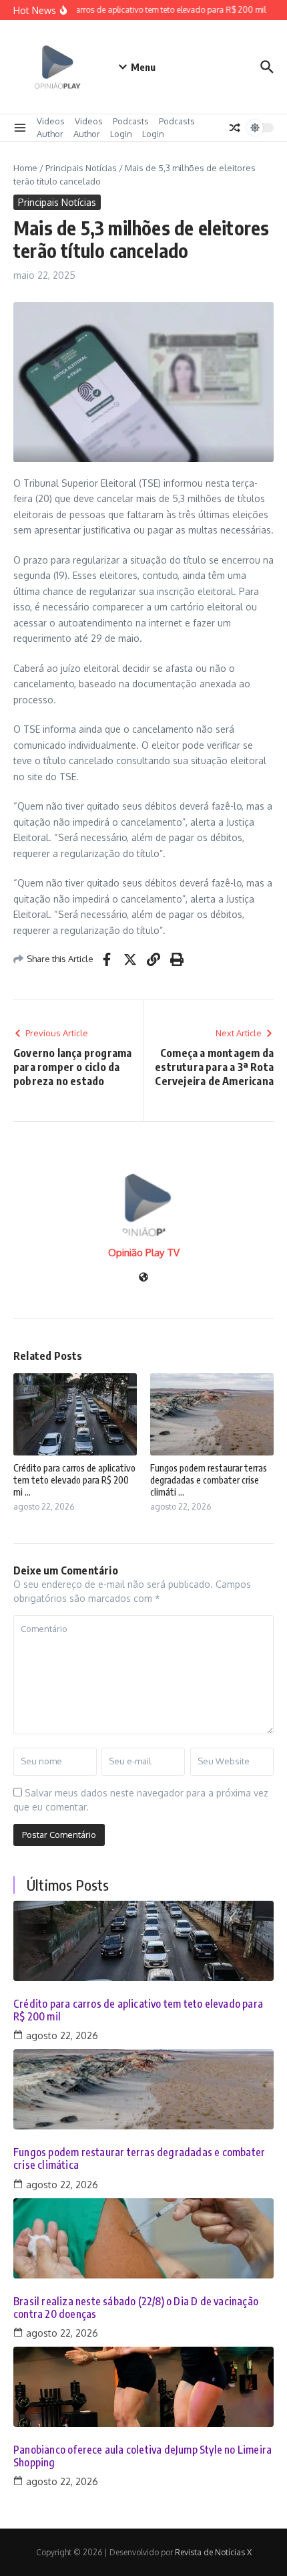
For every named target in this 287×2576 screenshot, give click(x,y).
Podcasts (131, 121)
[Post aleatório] (235, 128)
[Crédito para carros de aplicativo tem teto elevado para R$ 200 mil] (143, 1941)
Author (50, 134)
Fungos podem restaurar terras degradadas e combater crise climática (139, 2159)
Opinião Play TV (144, 1253)
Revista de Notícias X (213, 2552)
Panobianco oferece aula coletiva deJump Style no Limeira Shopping (142, 2456)
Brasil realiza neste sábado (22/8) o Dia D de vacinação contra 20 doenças (136, 2308)
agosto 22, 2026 (62, 2035)
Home (25, 168)
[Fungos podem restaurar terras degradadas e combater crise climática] (143, 2089)
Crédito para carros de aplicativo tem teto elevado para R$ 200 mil (138, 2010)
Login (121, 134)
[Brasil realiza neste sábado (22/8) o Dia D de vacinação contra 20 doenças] (143, 2238)
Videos (51, 121)
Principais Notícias (81, 168)
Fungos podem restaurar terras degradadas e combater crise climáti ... (209, 1480)
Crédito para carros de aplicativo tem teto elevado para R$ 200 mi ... (74, 1480)
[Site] (143, 1278)
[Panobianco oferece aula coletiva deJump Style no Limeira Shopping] (143, 2387)
